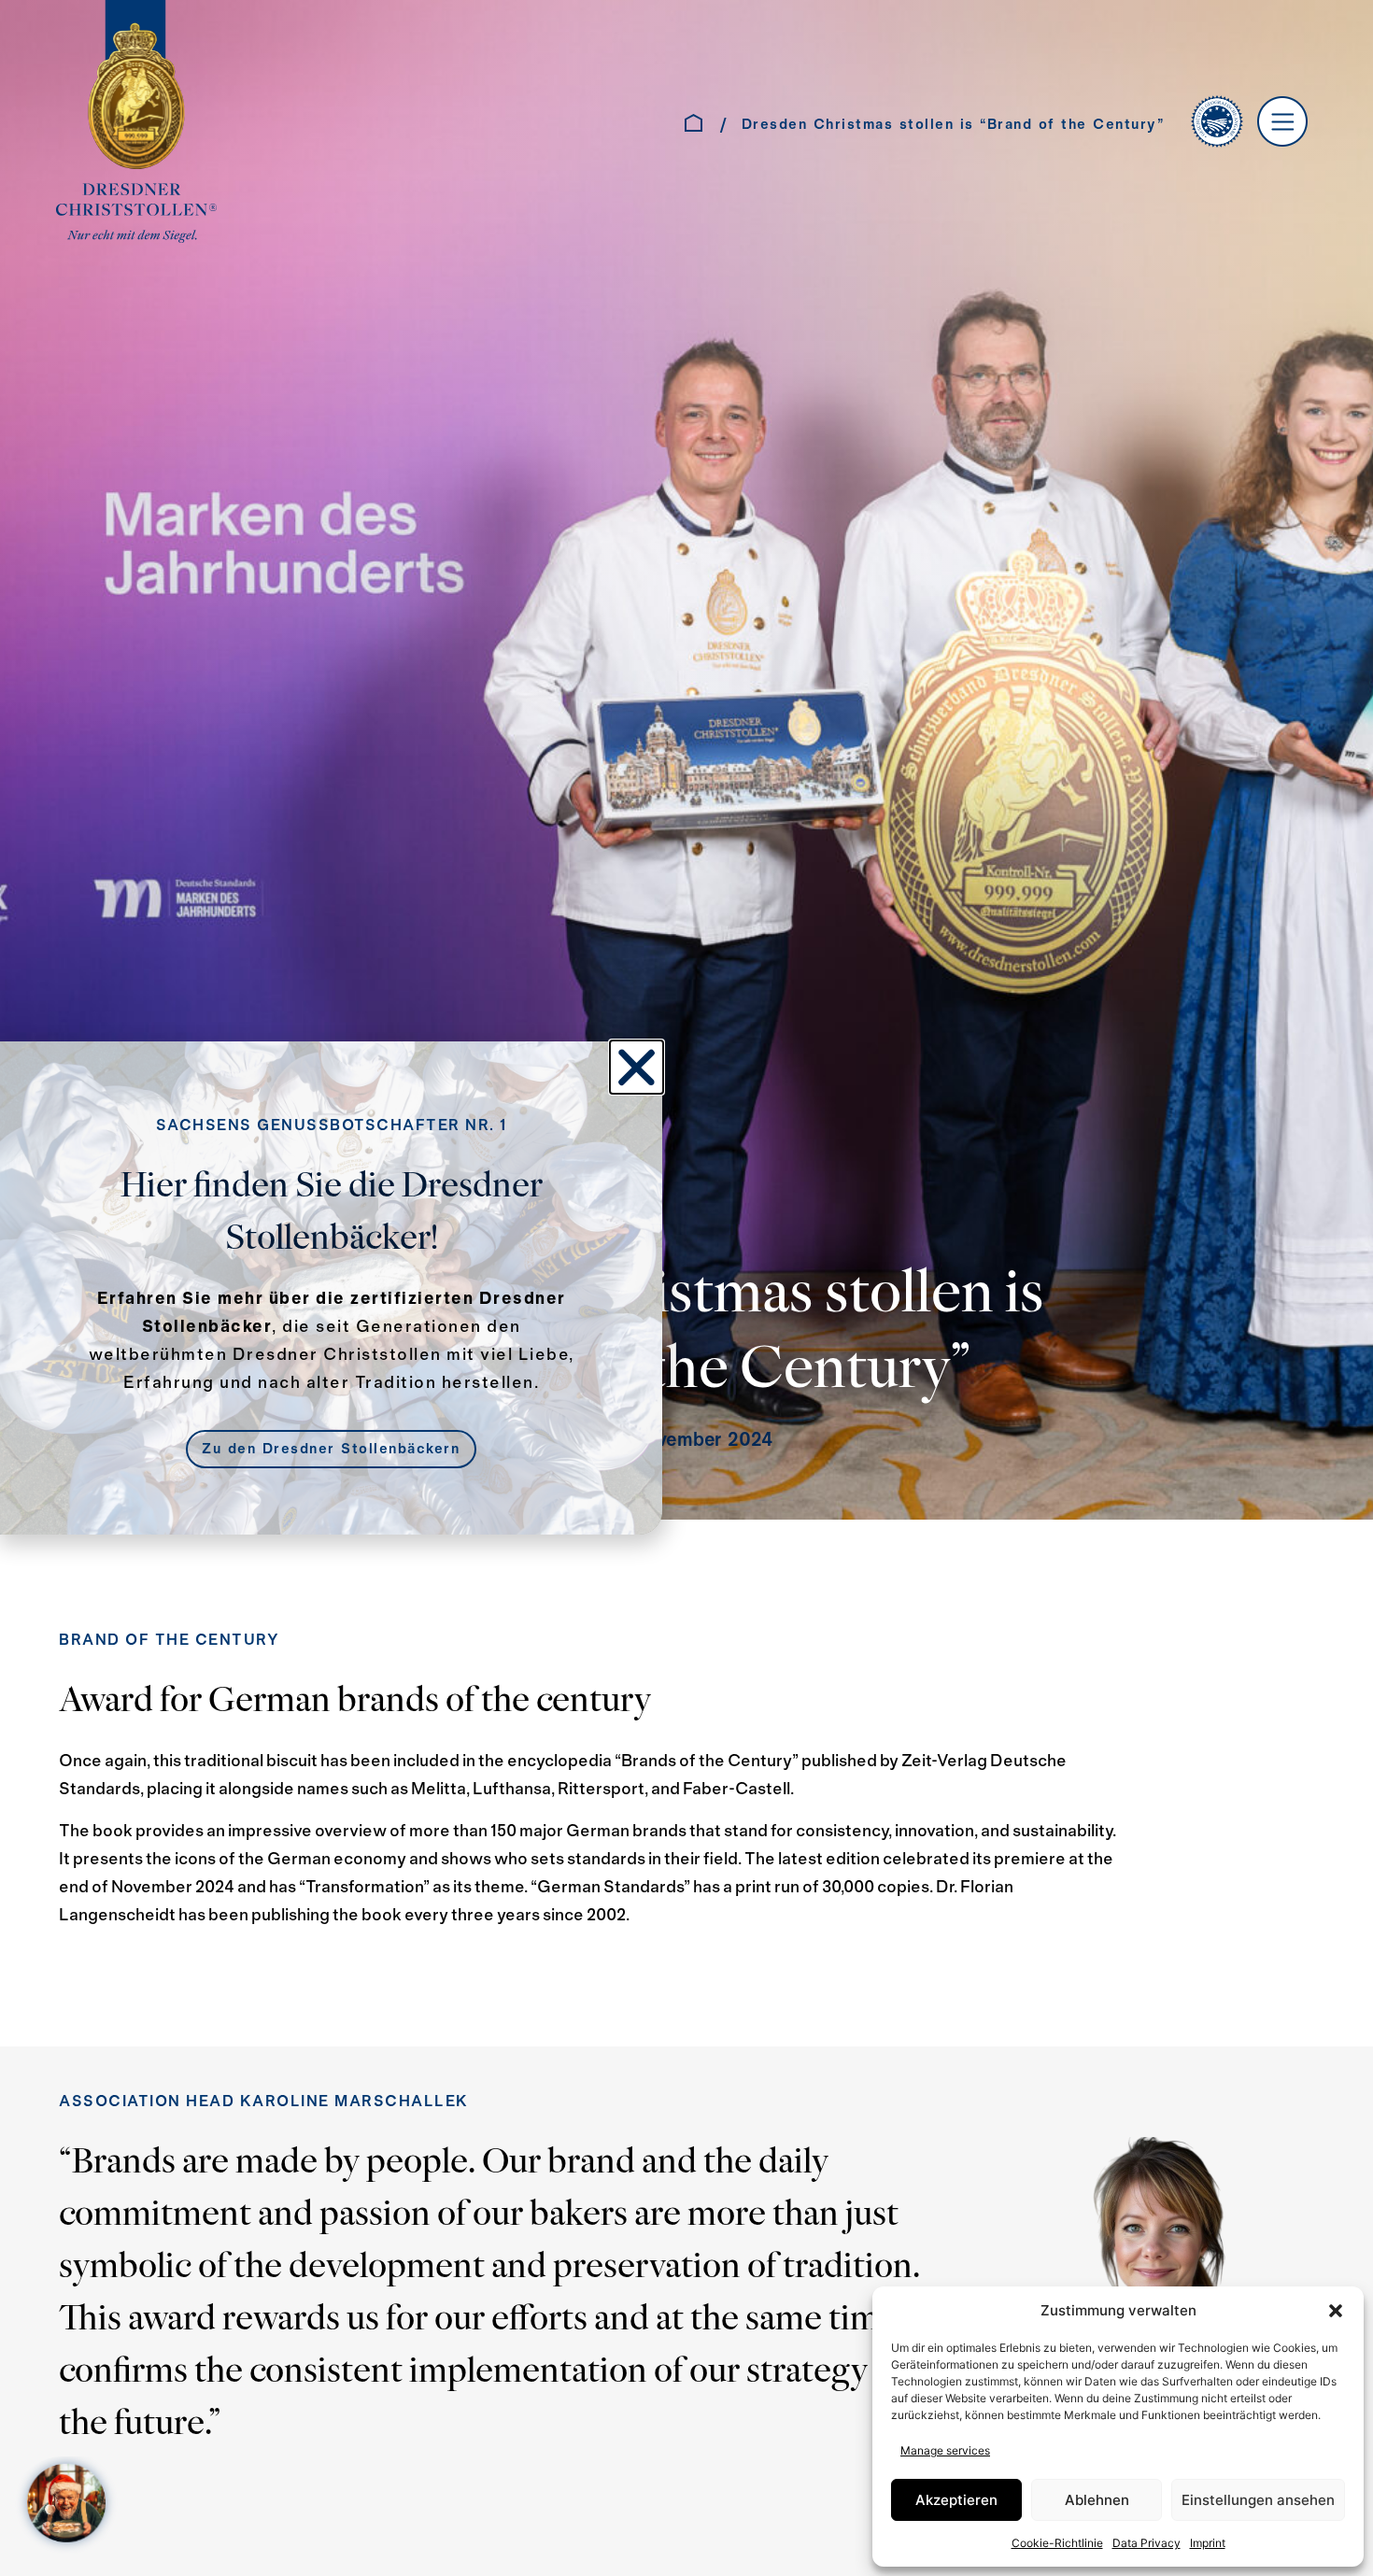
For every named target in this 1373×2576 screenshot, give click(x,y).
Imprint (1208, 2543)
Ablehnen (1097, 2500)
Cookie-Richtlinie (1057, 2543)
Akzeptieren (956, 2500)
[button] (1336, 2311)
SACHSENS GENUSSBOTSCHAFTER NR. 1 (332, 1126)
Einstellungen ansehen (1258, 2500)
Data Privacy (1147, 2543)
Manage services (945, 2450)
